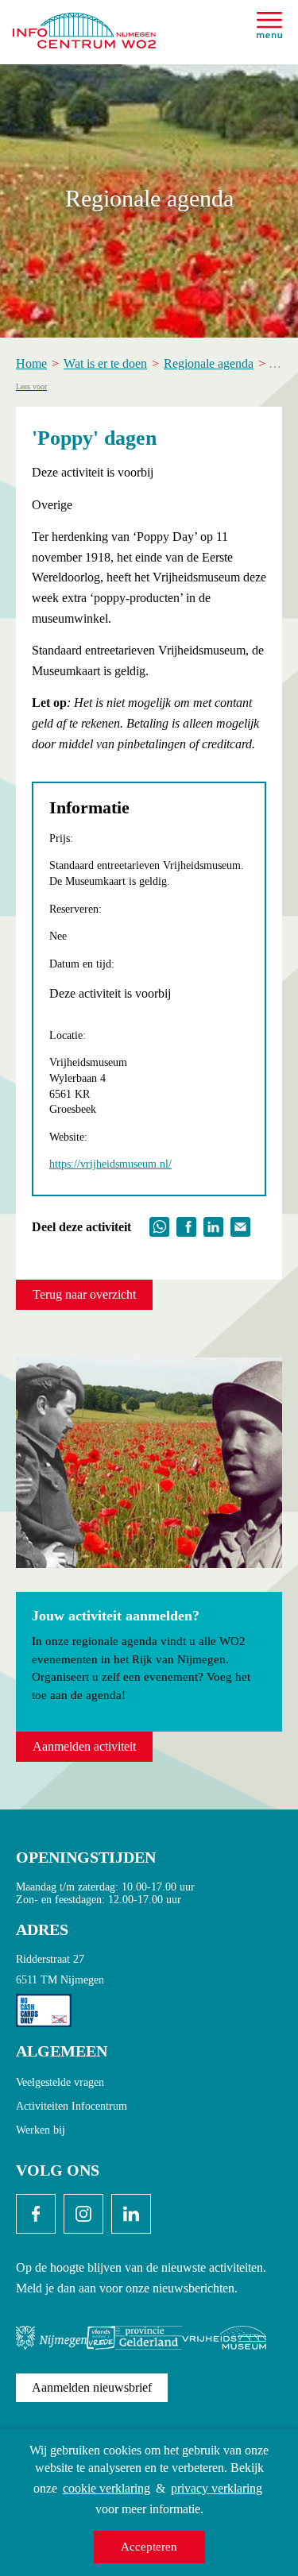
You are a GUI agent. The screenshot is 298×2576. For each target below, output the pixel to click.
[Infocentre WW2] (84, 24)
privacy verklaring (217, 2488)
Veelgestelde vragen (60, 2082)
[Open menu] (269, 25)
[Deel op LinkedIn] (213, 1225)
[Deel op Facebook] (186, 1225)
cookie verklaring (106, 2488)
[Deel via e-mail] (240, 1225)
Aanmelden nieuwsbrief (92, 2387)
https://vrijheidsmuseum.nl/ (110, 1164)
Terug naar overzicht (84, 1294)
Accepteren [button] (149, 2547)
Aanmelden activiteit (84, 1746)
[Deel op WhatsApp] (159, 1225)
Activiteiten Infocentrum (72, 2106)
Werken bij (41, 2130)
